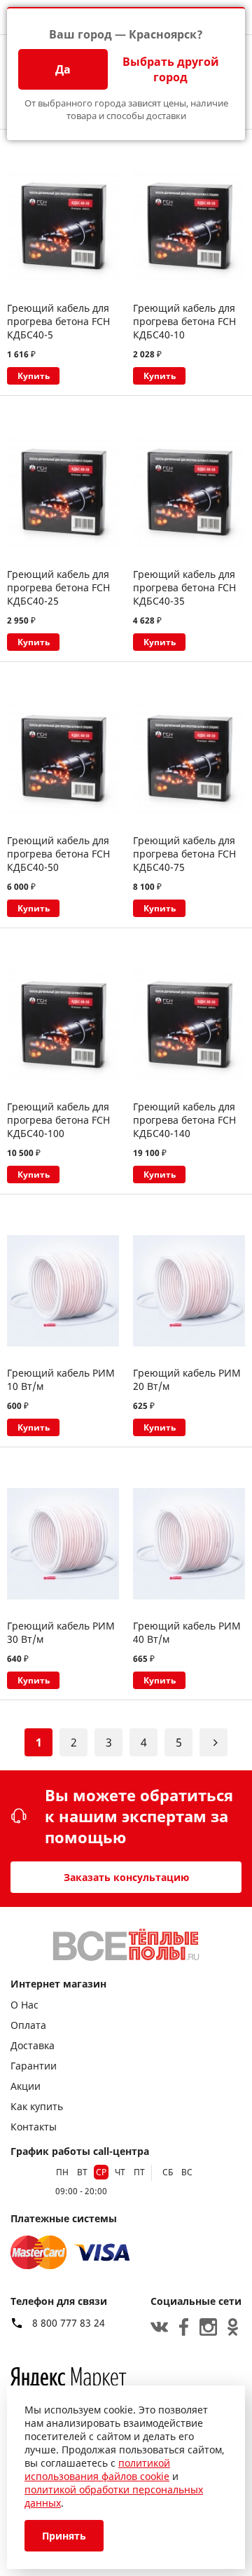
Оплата (28, 2025)
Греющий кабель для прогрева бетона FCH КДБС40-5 (58, 321)
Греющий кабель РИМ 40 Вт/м (187, 1632)
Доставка (33, 2045)
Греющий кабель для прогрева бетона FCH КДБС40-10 (184, 321)
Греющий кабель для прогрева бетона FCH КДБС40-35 (184, 587)
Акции (26, 2086)
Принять (64, 2536)
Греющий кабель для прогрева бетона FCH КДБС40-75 (184, 854)
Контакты (34, 2127)
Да (63, 69)
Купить (34, 376)
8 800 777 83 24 (69, 2323)
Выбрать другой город (171, 69)
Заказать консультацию (126, 1877)
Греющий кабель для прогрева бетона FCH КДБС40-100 (58, 1120)
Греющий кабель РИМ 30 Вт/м (61, 1632)
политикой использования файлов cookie (97, 2470)
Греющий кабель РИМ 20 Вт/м (187, 1379)
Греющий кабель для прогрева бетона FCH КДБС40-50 (58, 854)
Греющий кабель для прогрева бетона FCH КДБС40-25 (58, 587)
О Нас (24, 2005)
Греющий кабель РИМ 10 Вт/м (61, 1379)
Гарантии (34, 2066)
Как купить (37, 2106)
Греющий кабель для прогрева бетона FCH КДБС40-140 (184, 1120)
